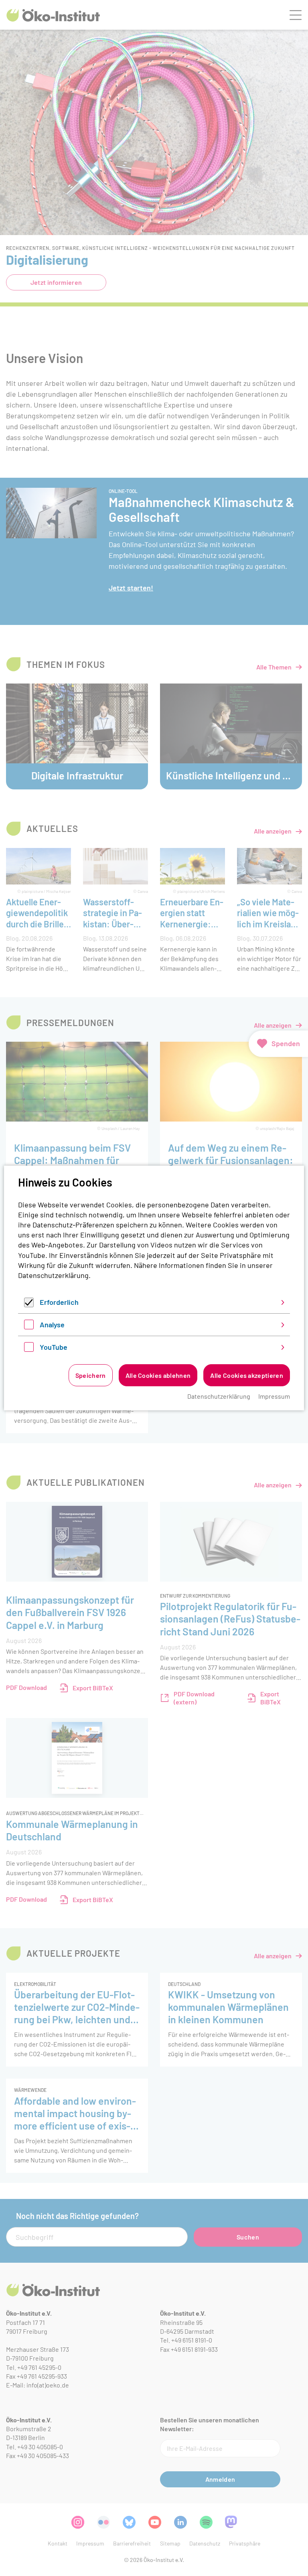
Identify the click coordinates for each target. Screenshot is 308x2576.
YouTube (54, 1347)
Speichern (91, 1375)
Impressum (274, 1396)
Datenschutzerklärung (53, 1275)
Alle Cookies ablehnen (158, 1375)
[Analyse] (29, 1327)
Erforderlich (59, 1302)
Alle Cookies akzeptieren (247, 1375)
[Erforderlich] (29, 1304)
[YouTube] (29, 1349)
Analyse (52, 1325)
